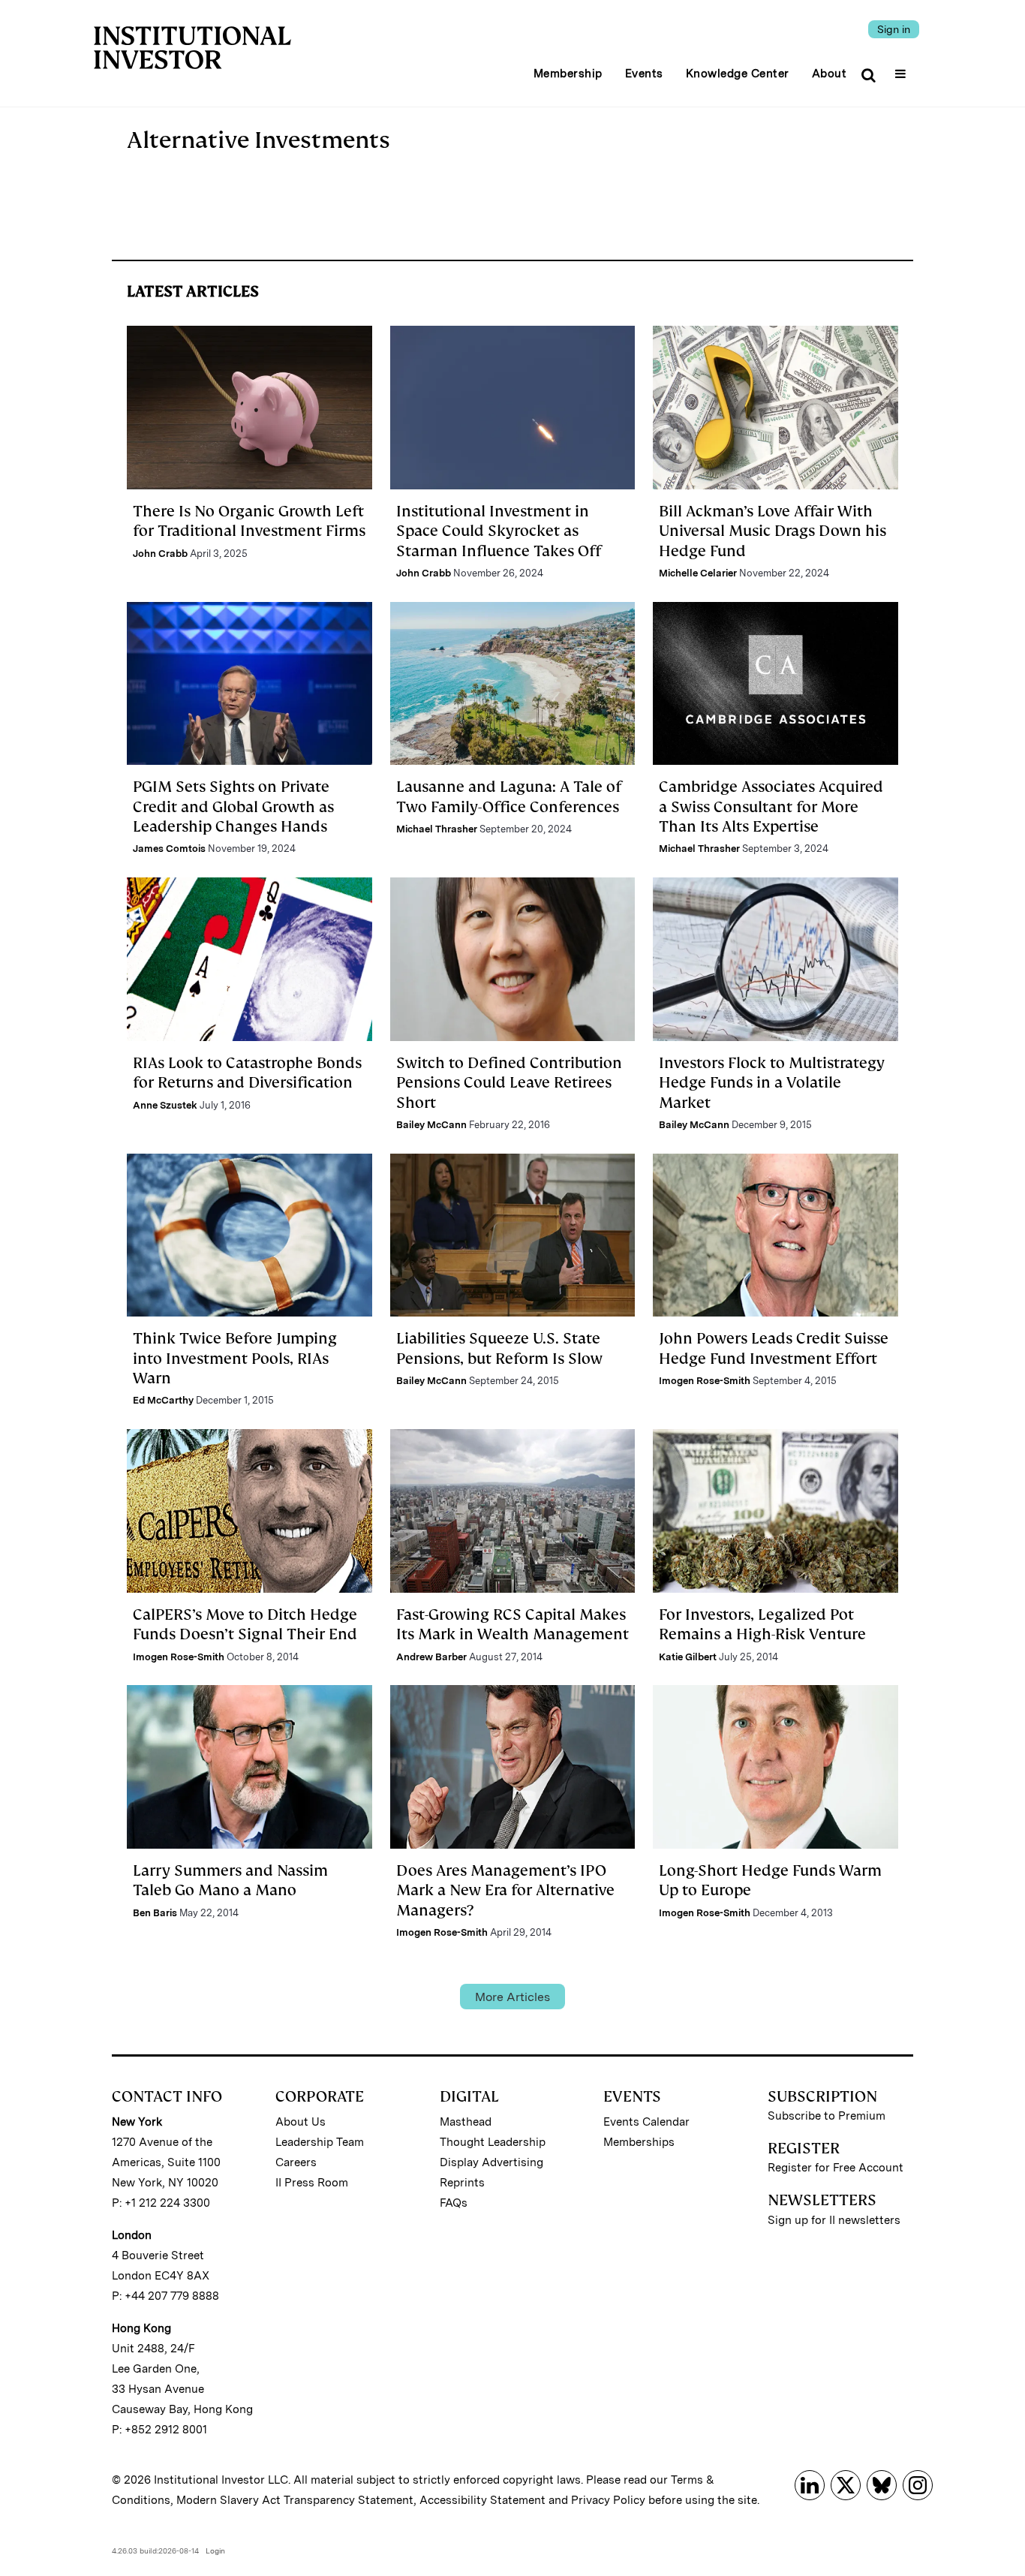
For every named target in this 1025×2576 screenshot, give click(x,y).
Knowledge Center (738, 74)
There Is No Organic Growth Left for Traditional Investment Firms (249, 521)
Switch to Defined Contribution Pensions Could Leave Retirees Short (509, 1083)
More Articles (512, 1997)
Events (644, 74)
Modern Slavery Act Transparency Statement (295, 2500)
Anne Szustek (165, 1105)
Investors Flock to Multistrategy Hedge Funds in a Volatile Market (772, 1083)
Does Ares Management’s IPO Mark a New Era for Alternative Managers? (505, 1890)
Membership (568, 74)
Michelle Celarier (698, 573)
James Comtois (169, 849)
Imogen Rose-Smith (705, 1381)
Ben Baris (155, 1913)
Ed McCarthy (163, 1400)
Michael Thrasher (437, 829)
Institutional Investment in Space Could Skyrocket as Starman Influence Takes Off (499, 531)
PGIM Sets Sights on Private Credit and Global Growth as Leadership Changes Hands (233, 807)
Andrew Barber (431, 1657)
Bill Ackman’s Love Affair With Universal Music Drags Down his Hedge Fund (773, 531)
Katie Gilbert (688, 1657)
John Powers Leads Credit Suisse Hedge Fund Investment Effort (774, 1348)
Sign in (894, 29)
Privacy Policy (608, 2500)
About (830, 74)
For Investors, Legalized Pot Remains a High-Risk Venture (762, 1624)
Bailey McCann (431, 1125)
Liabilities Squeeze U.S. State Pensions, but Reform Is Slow (499, 1348)
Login (215, 2550)
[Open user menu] (902, 69)
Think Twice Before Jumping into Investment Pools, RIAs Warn (235, 1358)
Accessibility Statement (482, 2500)
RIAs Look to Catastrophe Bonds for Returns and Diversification (247, 1073)
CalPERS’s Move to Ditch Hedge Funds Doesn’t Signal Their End (245, 1624)
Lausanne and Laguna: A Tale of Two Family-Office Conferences (509, 796)
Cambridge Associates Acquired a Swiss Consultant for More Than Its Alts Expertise (771, 807)
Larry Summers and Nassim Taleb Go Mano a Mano (230, 1880)
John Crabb (160, 554)
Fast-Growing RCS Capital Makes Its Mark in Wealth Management (512, 1624)
